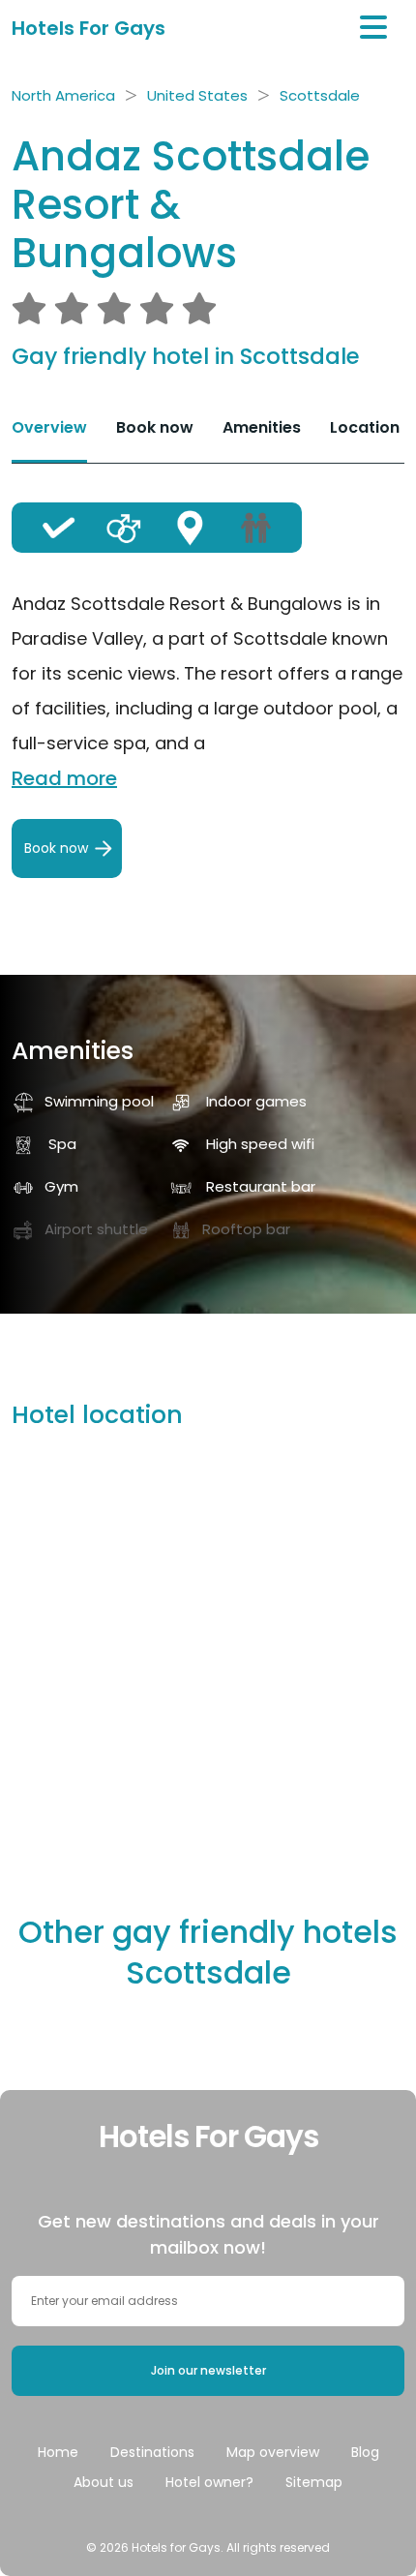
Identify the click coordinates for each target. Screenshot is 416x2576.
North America (63, 95)
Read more (64, 778)
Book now (155, 427)
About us (104, 2482)
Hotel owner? (209, 2482)
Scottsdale (320, 95)
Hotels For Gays (89, 28)
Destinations (152, 2452)
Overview (49, 427)
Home (58, 2452)
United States (197, 95)
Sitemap (314, 2482)
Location (365, 427)
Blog (365, 2452)
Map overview (273, 2452)
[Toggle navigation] (373, 28)
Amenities (262, 427)
